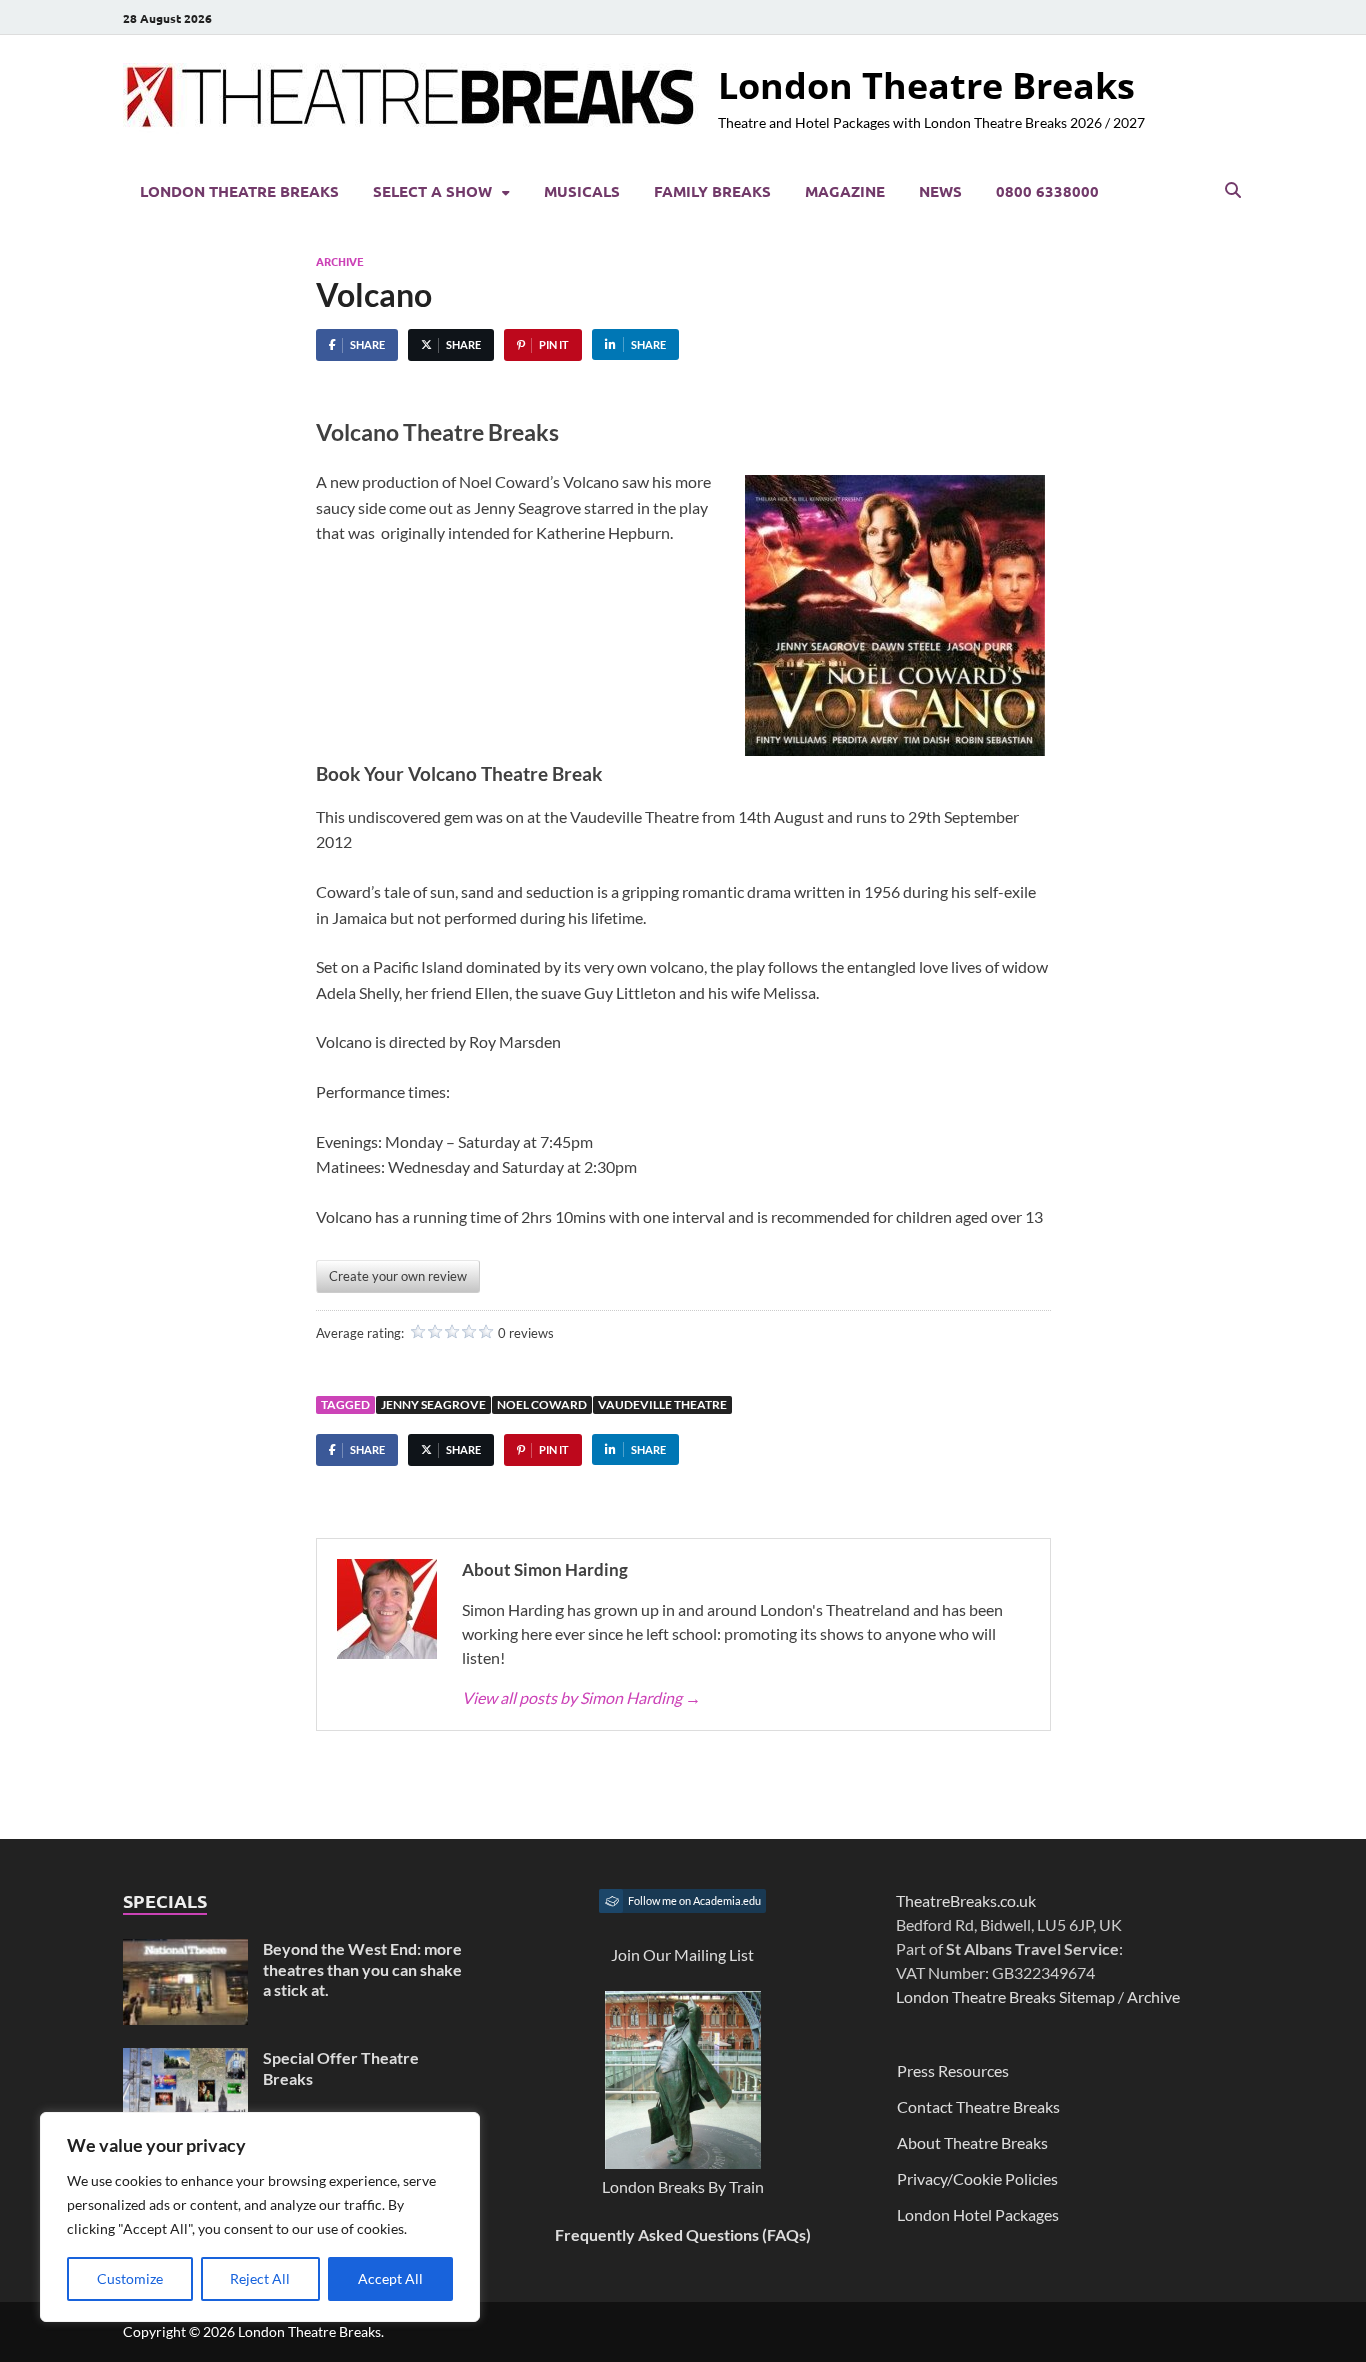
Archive (340, 261)
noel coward (542, 1404)
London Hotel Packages (978, 2214)
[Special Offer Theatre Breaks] (185, 2059)
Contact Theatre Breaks (978, 2106)
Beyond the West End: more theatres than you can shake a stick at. (362, 1969)
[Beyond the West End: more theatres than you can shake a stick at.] (185, 1950)
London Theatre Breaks (926, 85)
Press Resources (953, 2070)
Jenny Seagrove (433, 1404)
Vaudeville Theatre (662, 1404)
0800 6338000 (1047, 191)
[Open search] (1233, 191)
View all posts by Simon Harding (581, 1697)
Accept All (390, 2278)
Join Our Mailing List (682, 1954)
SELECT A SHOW (432, 191)
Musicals (582, 191)
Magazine (845, 191)
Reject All (260, 2278)
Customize (130, 2278)
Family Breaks (712, 191)
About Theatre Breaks (972, 2142)
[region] (260, 2217)
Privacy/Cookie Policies (977, 2178)
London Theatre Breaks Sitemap (1005, 1996)
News (940, 191)
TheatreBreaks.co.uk (966, 1900)
